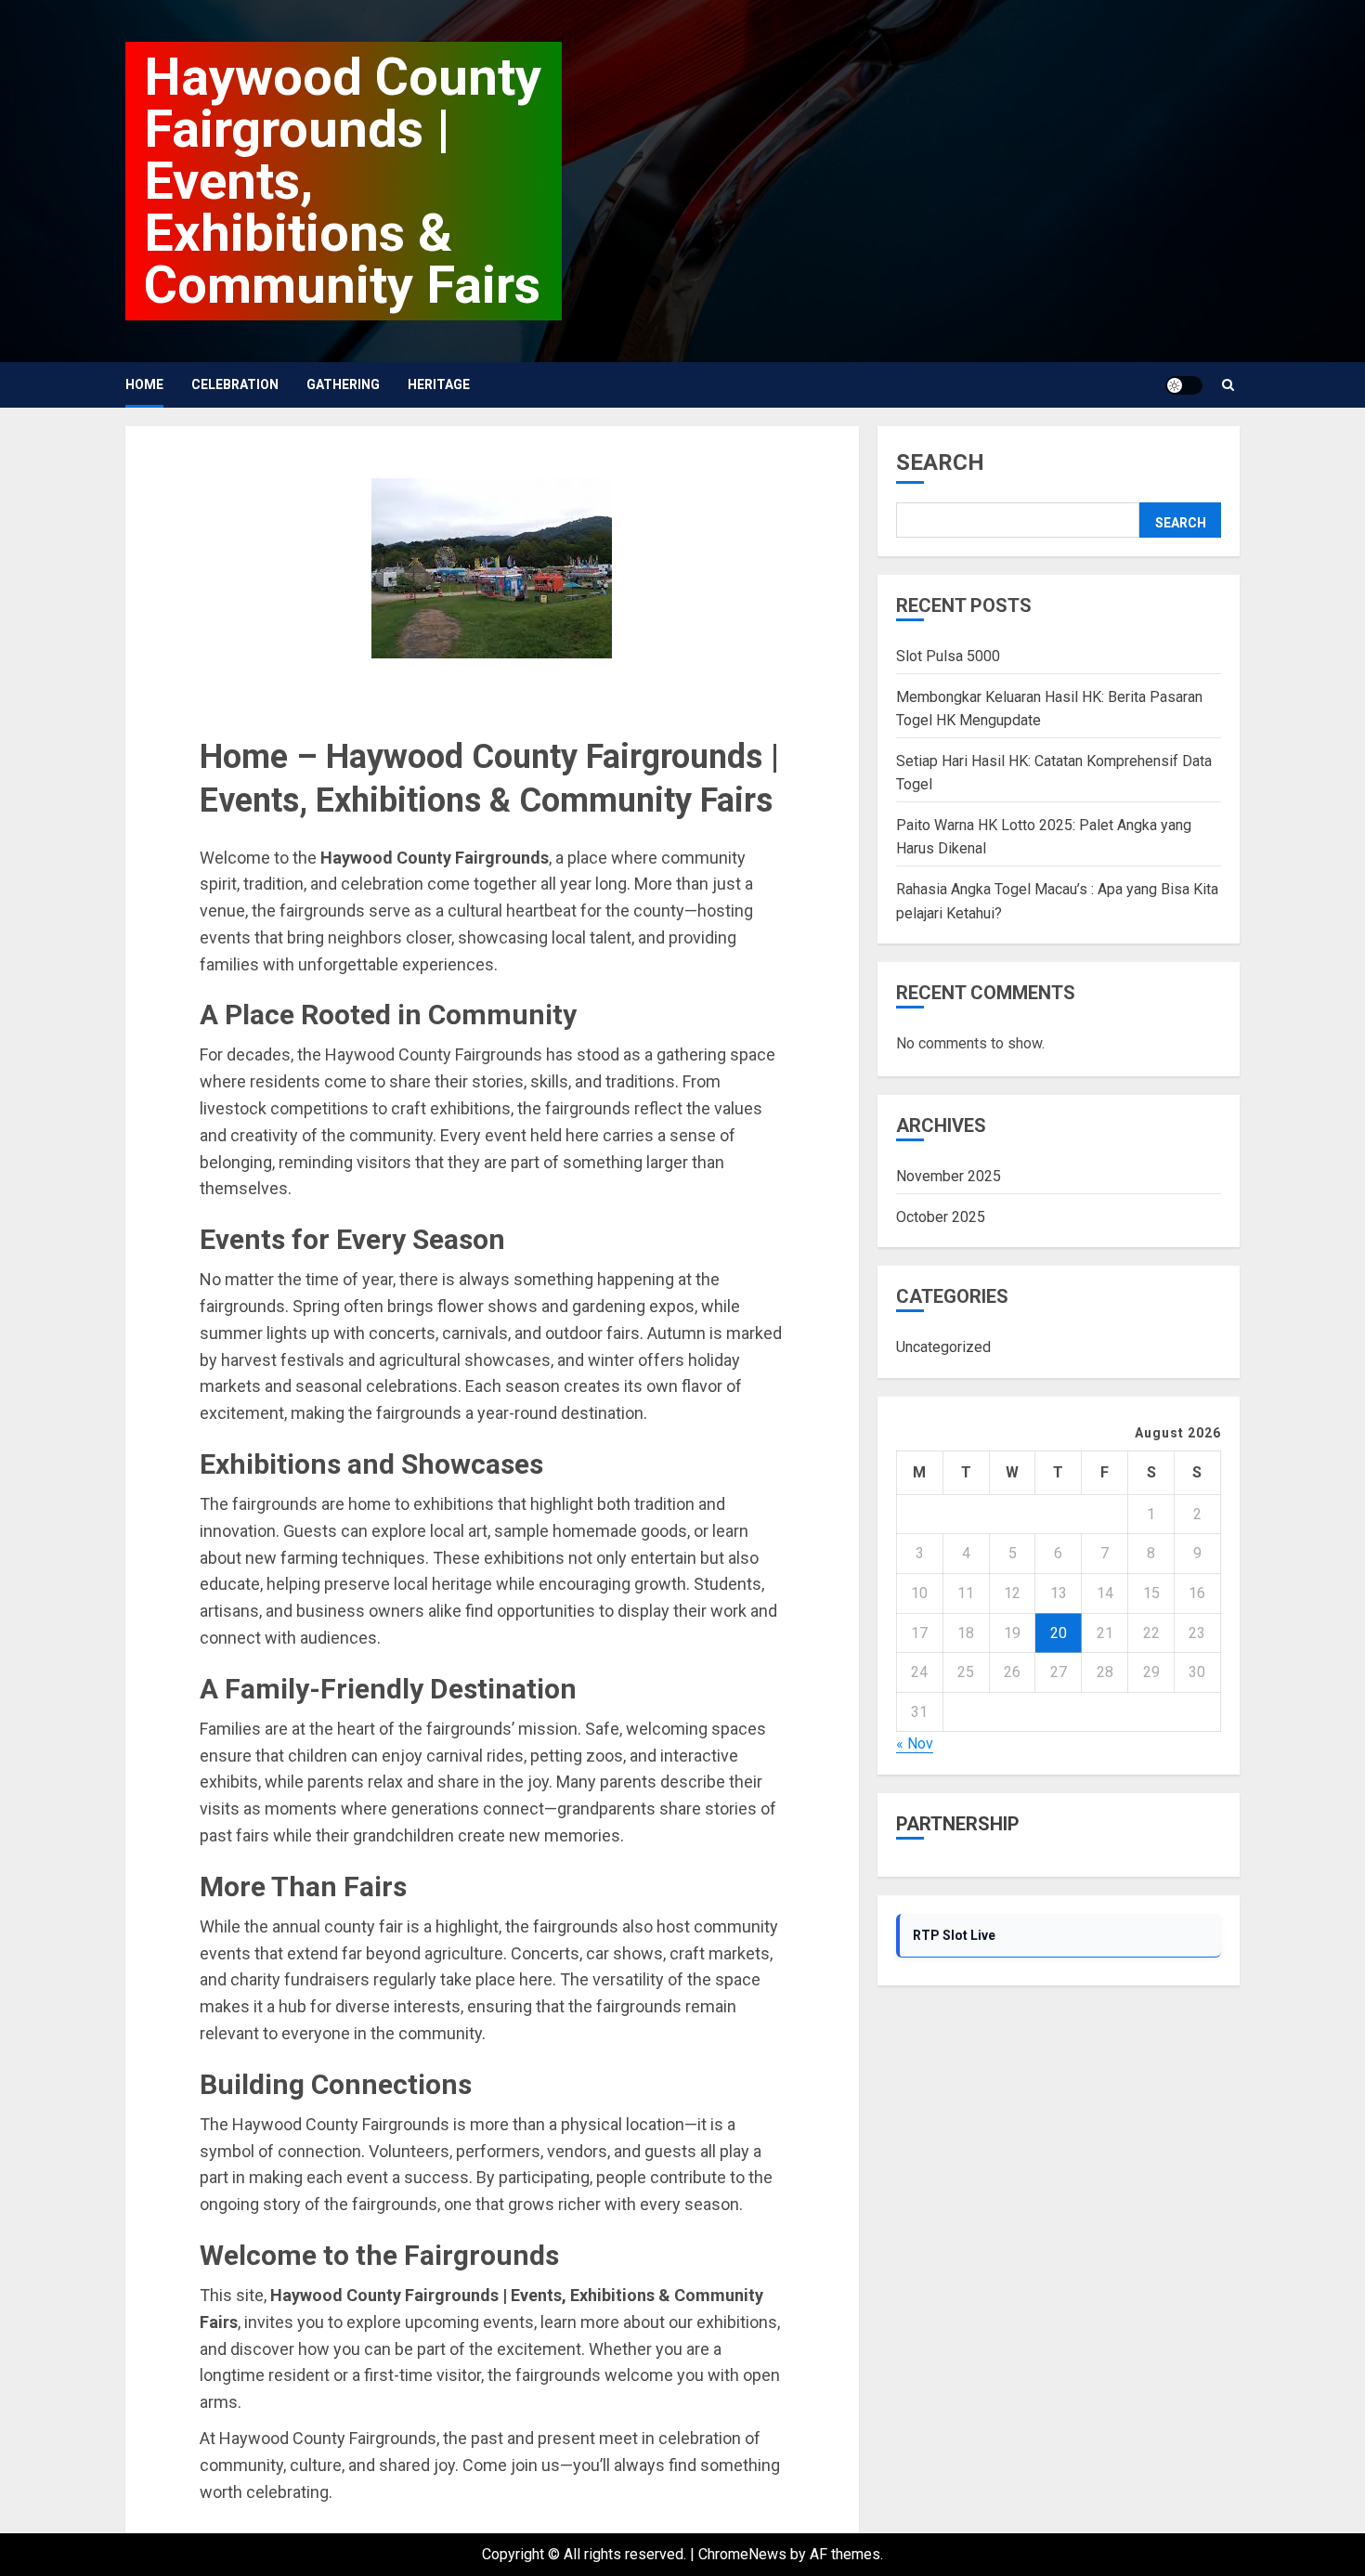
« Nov (915, 1744)
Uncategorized (943, 1348)
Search (940, 462)
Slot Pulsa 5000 (948, 656)
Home (144, 384)
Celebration (235, 384)
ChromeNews (742, 2554)
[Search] (1228, 385)
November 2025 (949, 1177)
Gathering (343, 384)
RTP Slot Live (954, 1935)
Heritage (439, 384)
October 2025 (941, 1217)
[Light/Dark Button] (1184, 385)
